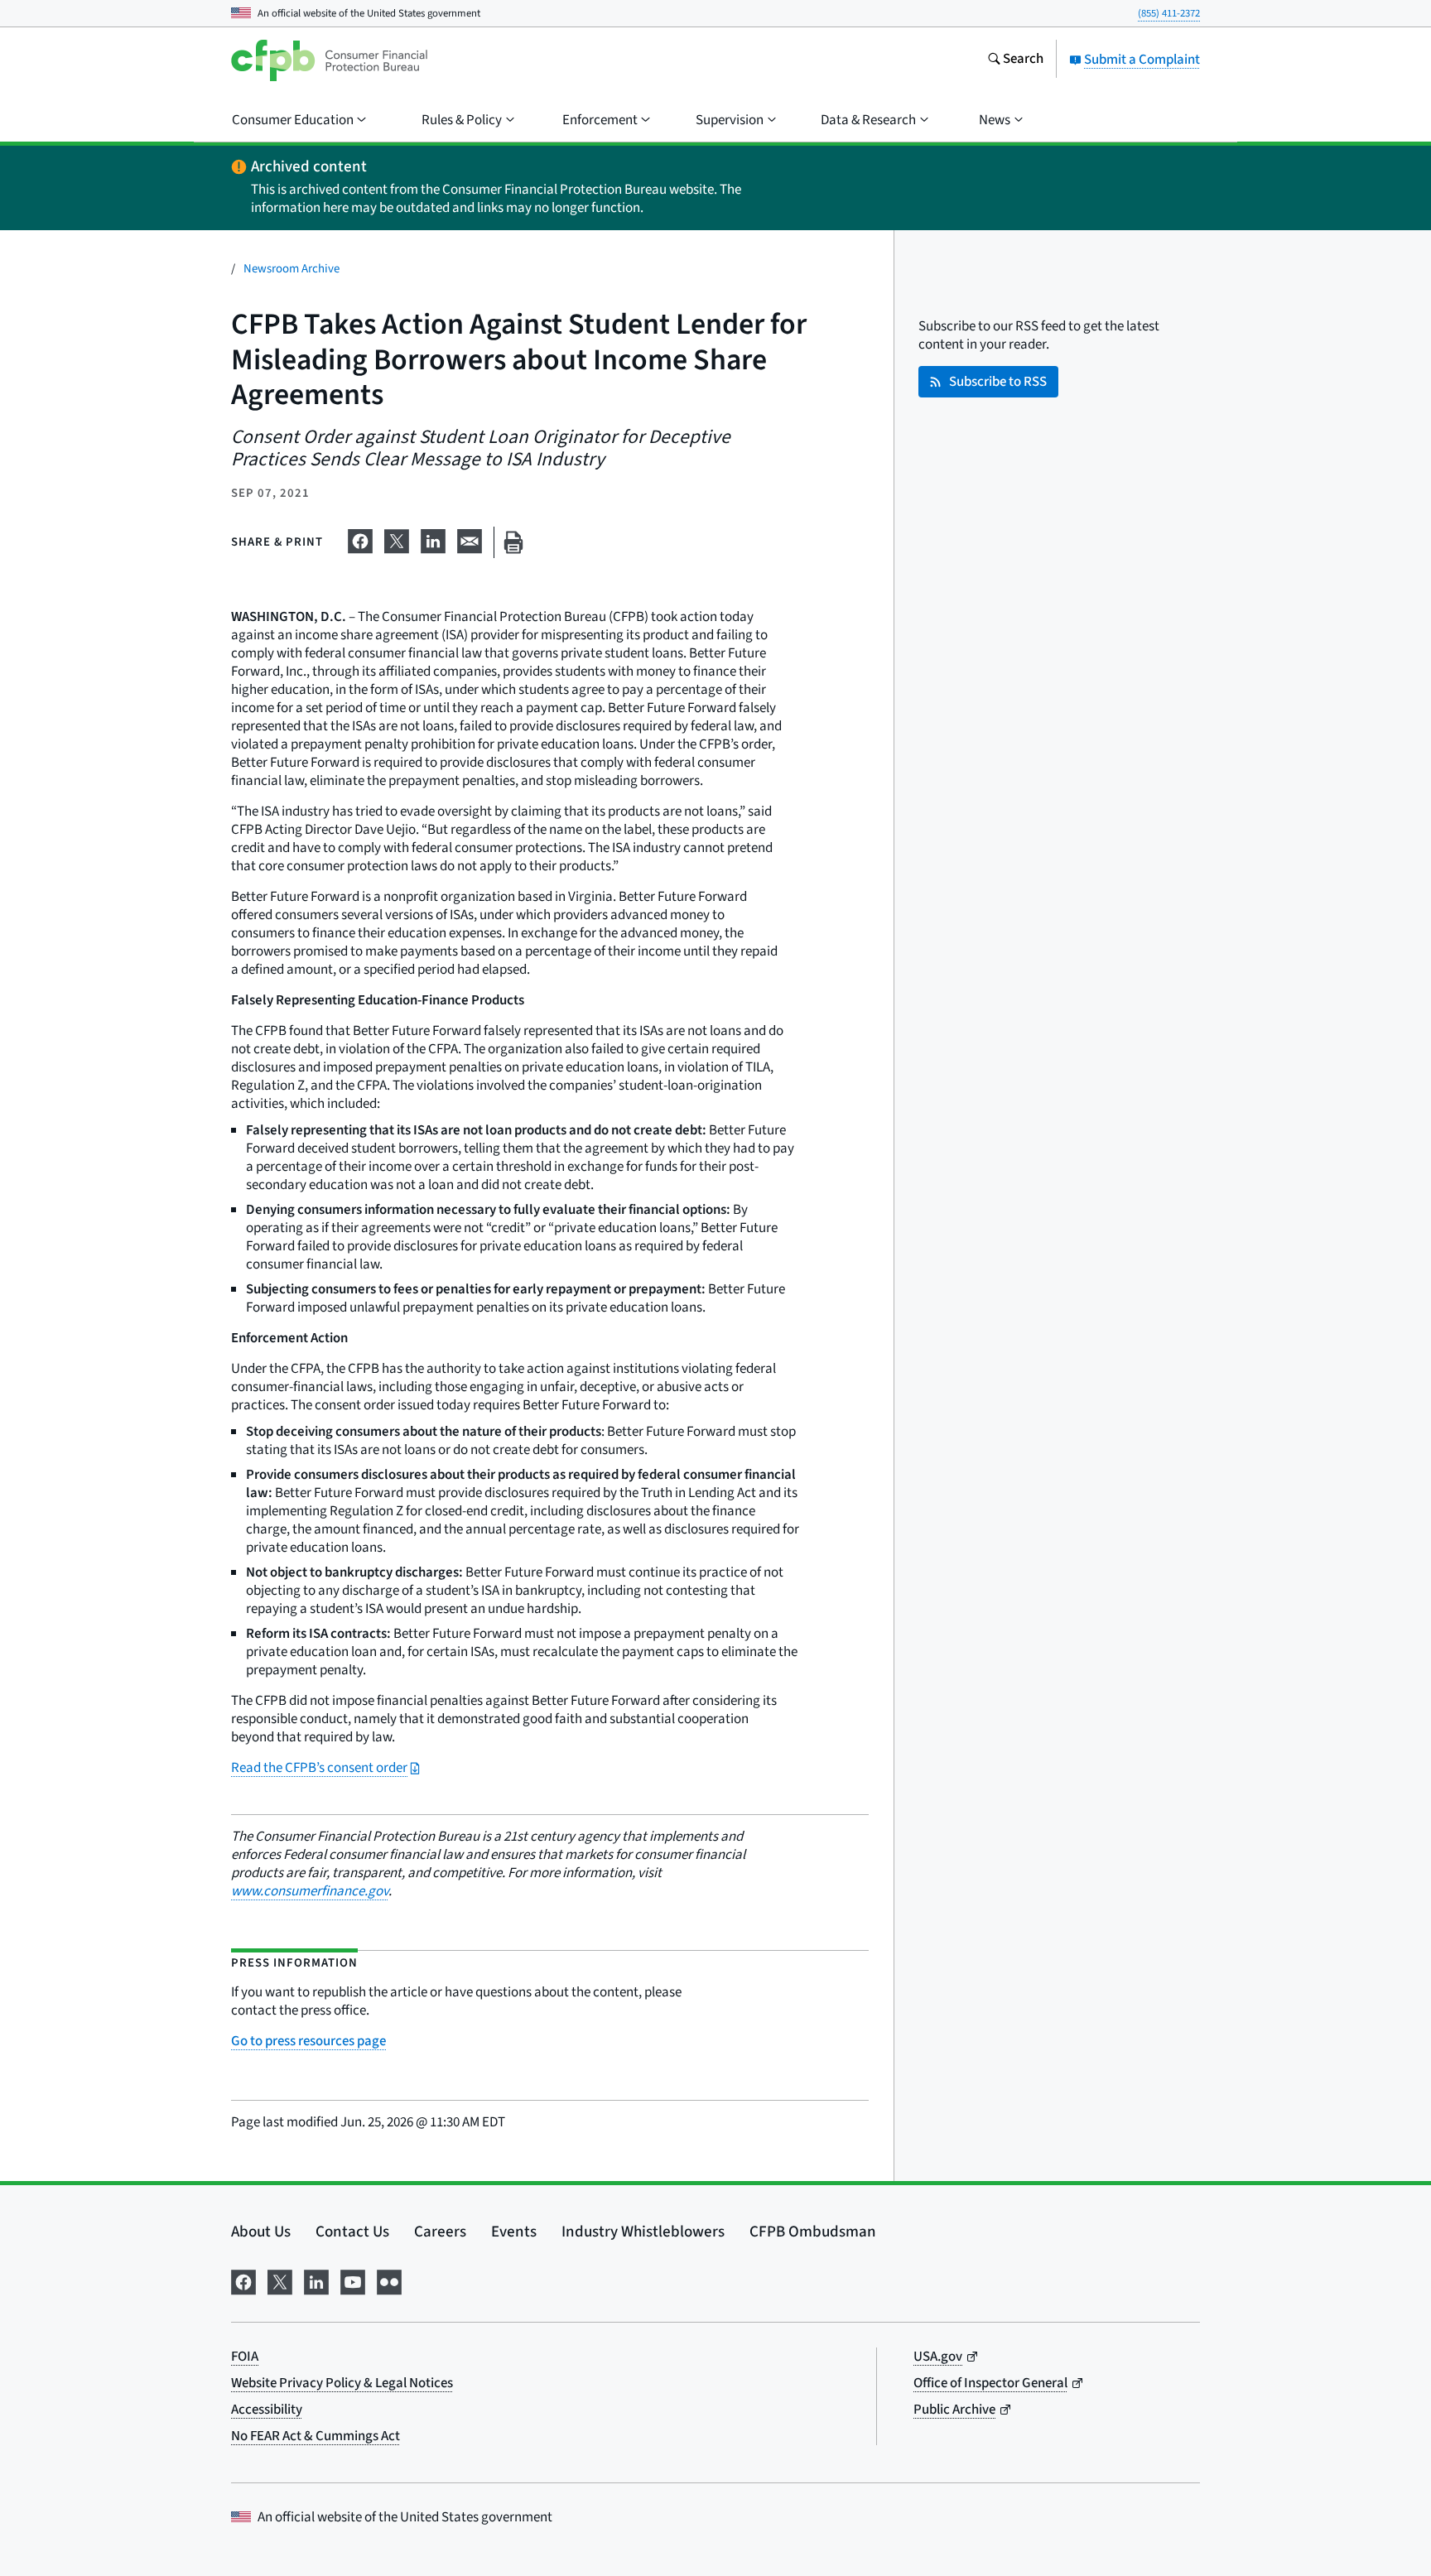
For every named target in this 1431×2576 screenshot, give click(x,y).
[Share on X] (397, 539)
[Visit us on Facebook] (243, 2281)
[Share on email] (470, 539)
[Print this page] (513, 543)
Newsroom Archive (291, 269)
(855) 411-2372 (1169, 13)
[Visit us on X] (280, 2281)
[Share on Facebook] (360, 539)
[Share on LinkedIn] (433, 539)
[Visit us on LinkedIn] (316, 2281)
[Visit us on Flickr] (389, 2281)
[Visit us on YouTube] (353, 2281)
